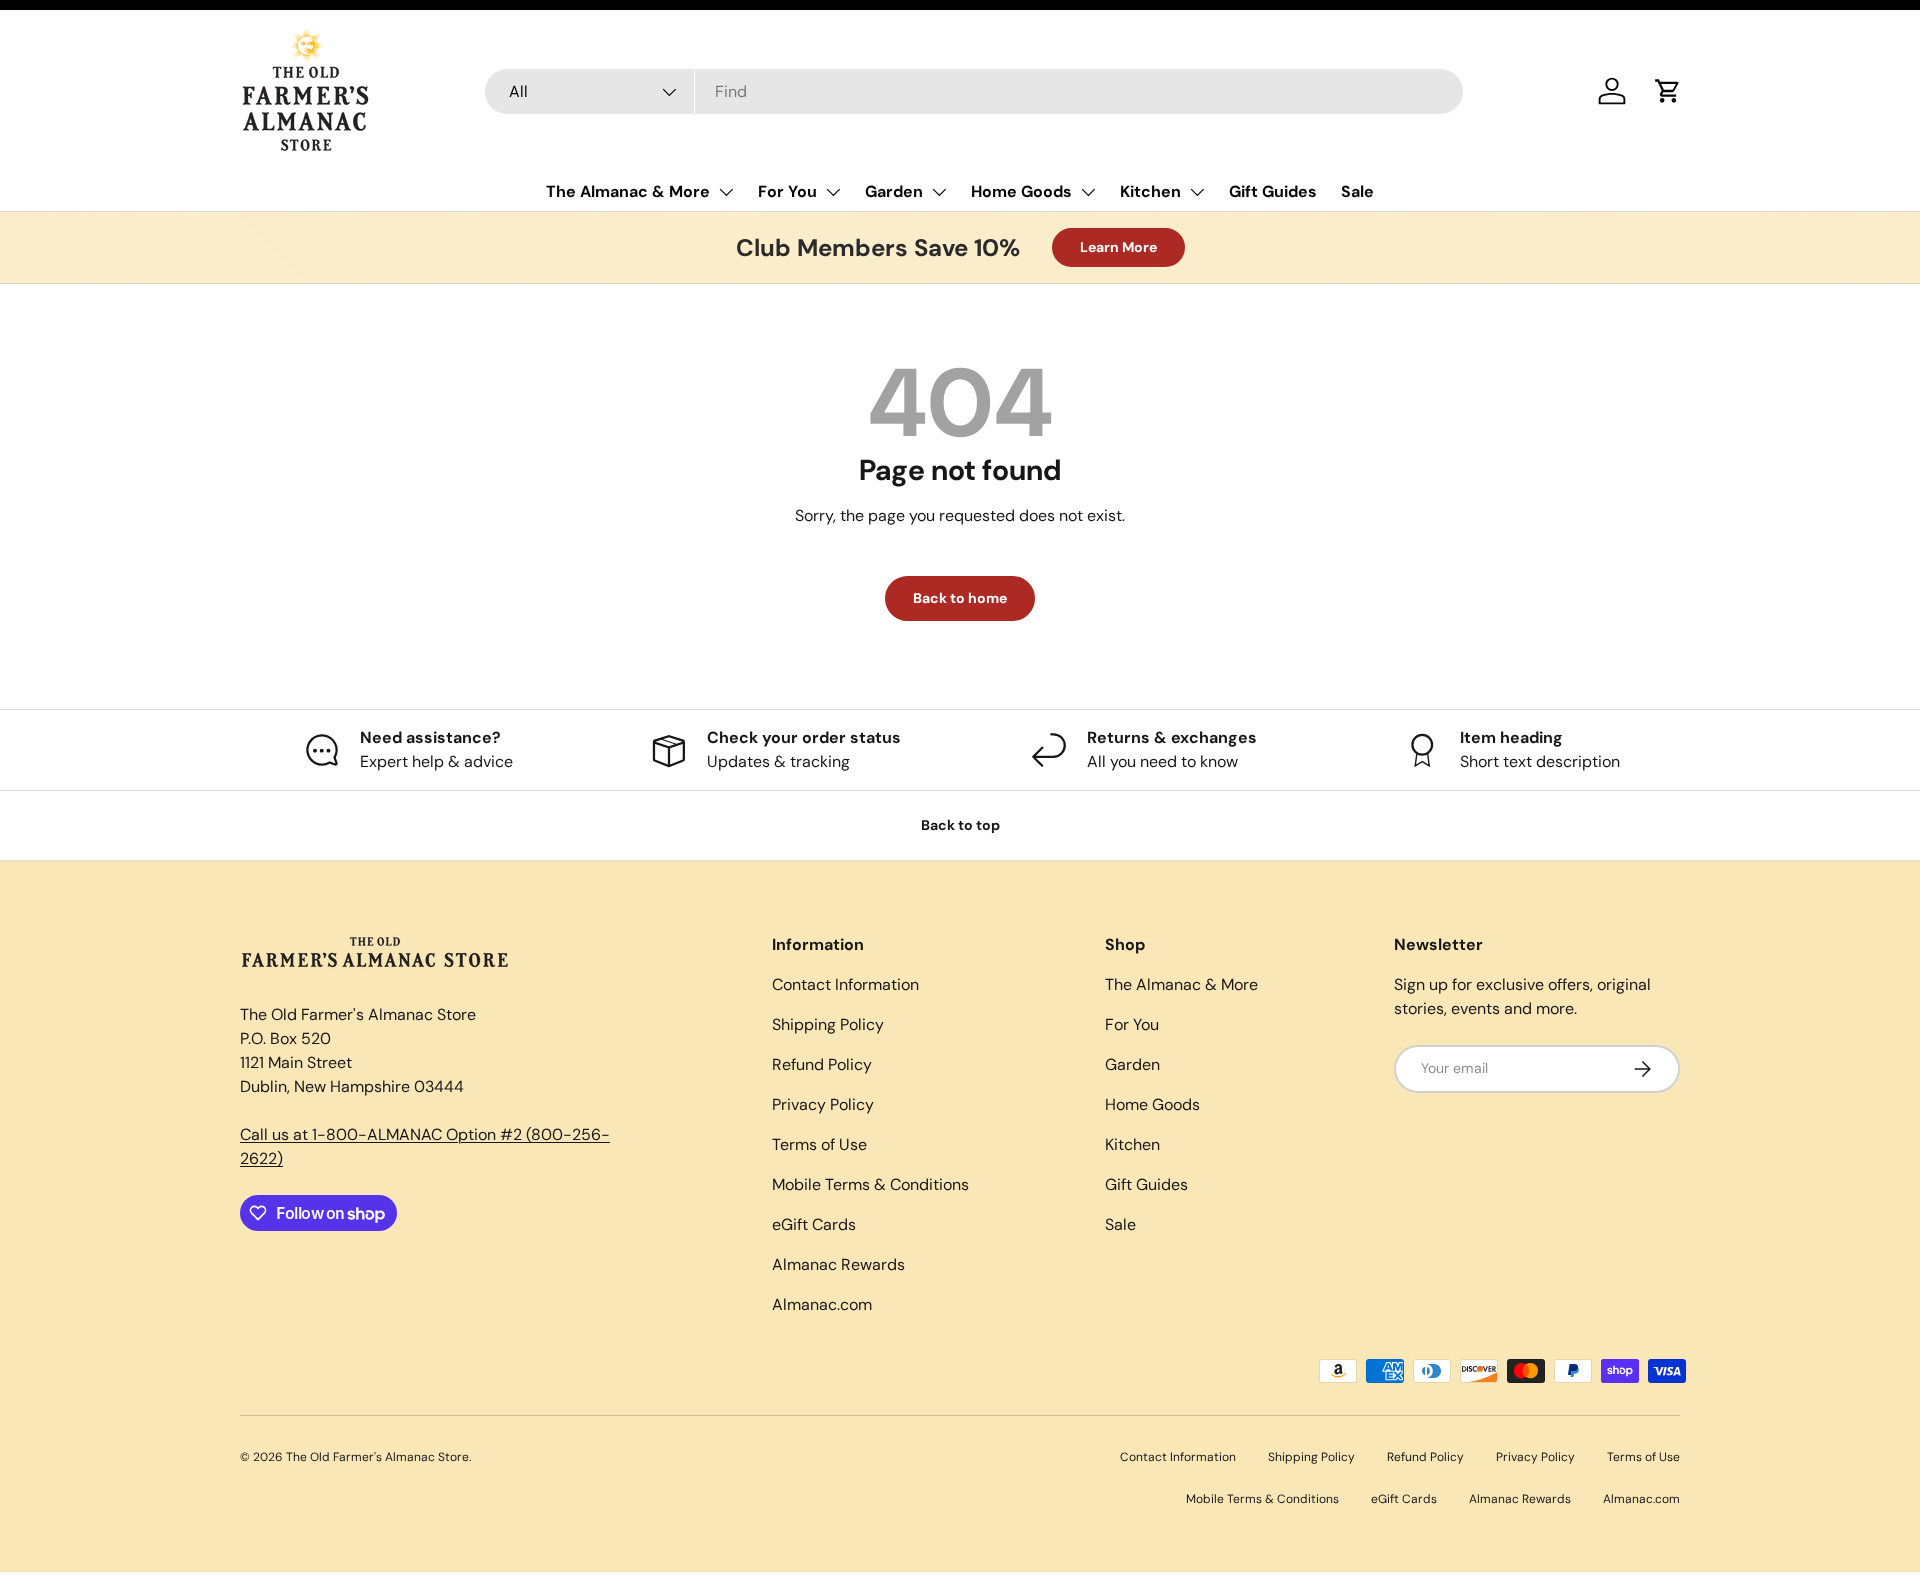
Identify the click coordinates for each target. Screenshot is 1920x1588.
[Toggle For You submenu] (833, 192)
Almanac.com (822, 1304)
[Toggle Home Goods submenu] (1088, 192)
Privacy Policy (823, 1104)
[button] (1668, 91)
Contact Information (845, 984)
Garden (894, 191)
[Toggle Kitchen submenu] (1197, 192)
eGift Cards (814, 1224)
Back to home (960, 598)
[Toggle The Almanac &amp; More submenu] (726, 192)
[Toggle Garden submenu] (939, 192)
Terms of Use (819, 1144)
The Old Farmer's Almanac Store (377, 1457)
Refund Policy (822, 1064)
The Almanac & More (628, 191)
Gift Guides (1273, 191)
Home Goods (1021, 191)
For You (787, 191)
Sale (1357, 191)
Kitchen (1150, 191)
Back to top (960, 825)
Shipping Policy (828, 1024)
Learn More (1118, 247)
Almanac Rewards (838, 1264)
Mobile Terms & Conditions (870, 1184)
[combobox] (974, 91)
